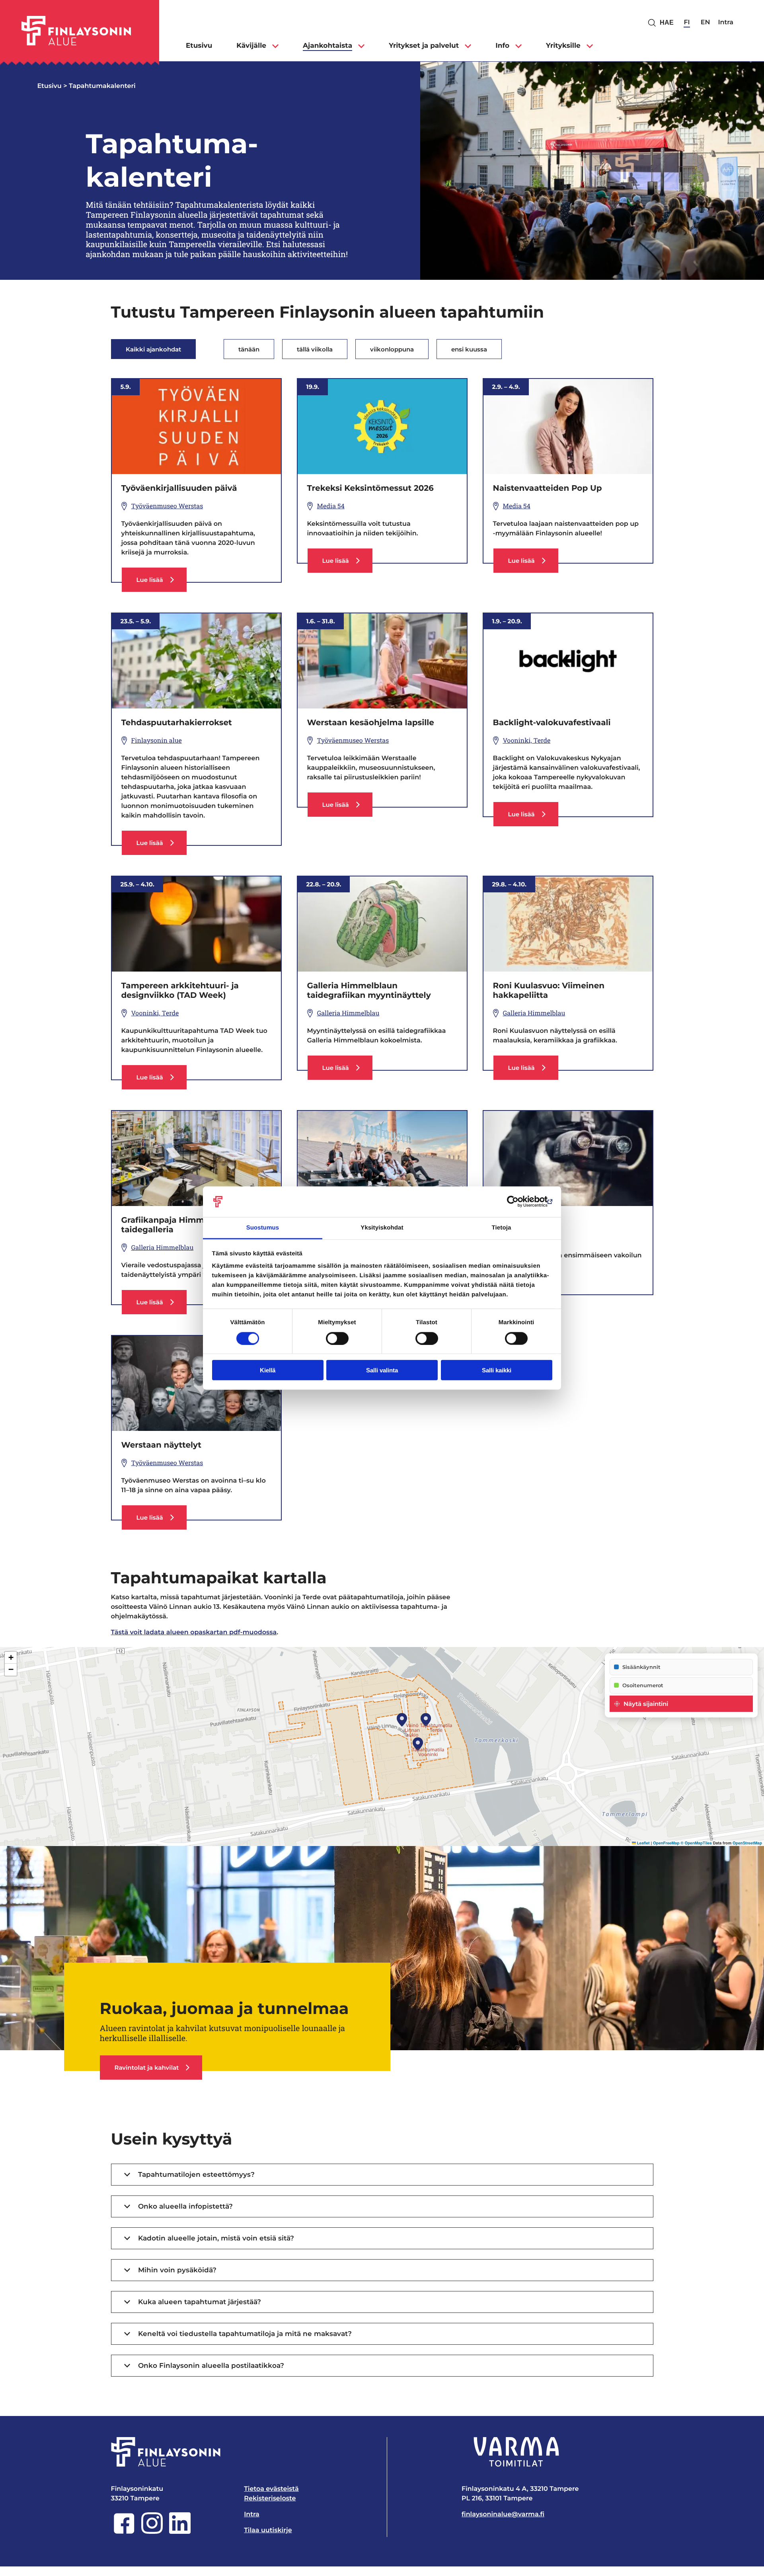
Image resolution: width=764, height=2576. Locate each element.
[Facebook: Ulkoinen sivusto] (124, 2532)
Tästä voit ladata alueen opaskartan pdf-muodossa (194, 1632)
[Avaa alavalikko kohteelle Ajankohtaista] (361, 46)
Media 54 (331, 506)
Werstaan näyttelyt (162, 1445)
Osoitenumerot (643, 1685)
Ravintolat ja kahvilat (147, 2068)
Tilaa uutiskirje (268, 2530)
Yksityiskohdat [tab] (382, 1228)
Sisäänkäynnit (641, 1667)
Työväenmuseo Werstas (167, 506)
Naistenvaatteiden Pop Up (548, 488)
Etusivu (50, 86)
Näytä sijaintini (646, 1704)
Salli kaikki (497, 1370)
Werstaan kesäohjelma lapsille (371, 723)
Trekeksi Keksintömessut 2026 (370, 488)
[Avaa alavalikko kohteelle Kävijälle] (275, 46)
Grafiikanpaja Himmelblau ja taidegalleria (181, 1225)
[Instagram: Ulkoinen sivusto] (152, 2532)
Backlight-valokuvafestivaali (552, 723)
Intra (726, 22)
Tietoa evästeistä (271, 2489)
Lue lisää (161, 584)
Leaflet (643, 1843)
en (706, 22)
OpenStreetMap (747, 1843)
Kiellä (268, 1370)
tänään (249, 349)
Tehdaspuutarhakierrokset (177, 723)
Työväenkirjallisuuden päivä (179, 488)
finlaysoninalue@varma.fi (503, 2515)
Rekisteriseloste (270, 2499)
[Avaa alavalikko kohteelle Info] (518, 46)
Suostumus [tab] (263, 1228)
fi (687, 22)
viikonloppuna (392, 349)
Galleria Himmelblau (348, 1013)
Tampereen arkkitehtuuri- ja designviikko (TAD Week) (180, 991)
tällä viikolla (315, 349)
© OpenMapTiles (696, 1843)
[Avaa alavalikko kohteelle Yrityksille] (590, 46)
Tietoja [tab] (502, 1228)
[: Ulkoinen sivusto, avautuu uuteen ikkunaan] (517, 1202)
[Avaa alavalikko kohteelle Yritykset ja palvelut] (468, 46)
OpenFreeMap (666, 1843)
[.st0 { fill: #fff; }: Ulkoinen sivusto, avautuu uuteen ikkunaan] (516, 2452)
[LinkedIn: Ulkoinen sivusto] (180, 2532)
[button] (426, 1720)
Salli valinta (382, 1370)
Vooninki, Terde (527, 741)
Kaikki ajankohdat (153, 349)
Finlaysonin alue (157, 741)
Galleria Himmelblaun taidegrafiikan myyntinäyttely (369, 991)
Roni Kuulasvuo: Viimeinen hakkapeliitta (549, 991)
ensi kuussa (469, 349)
